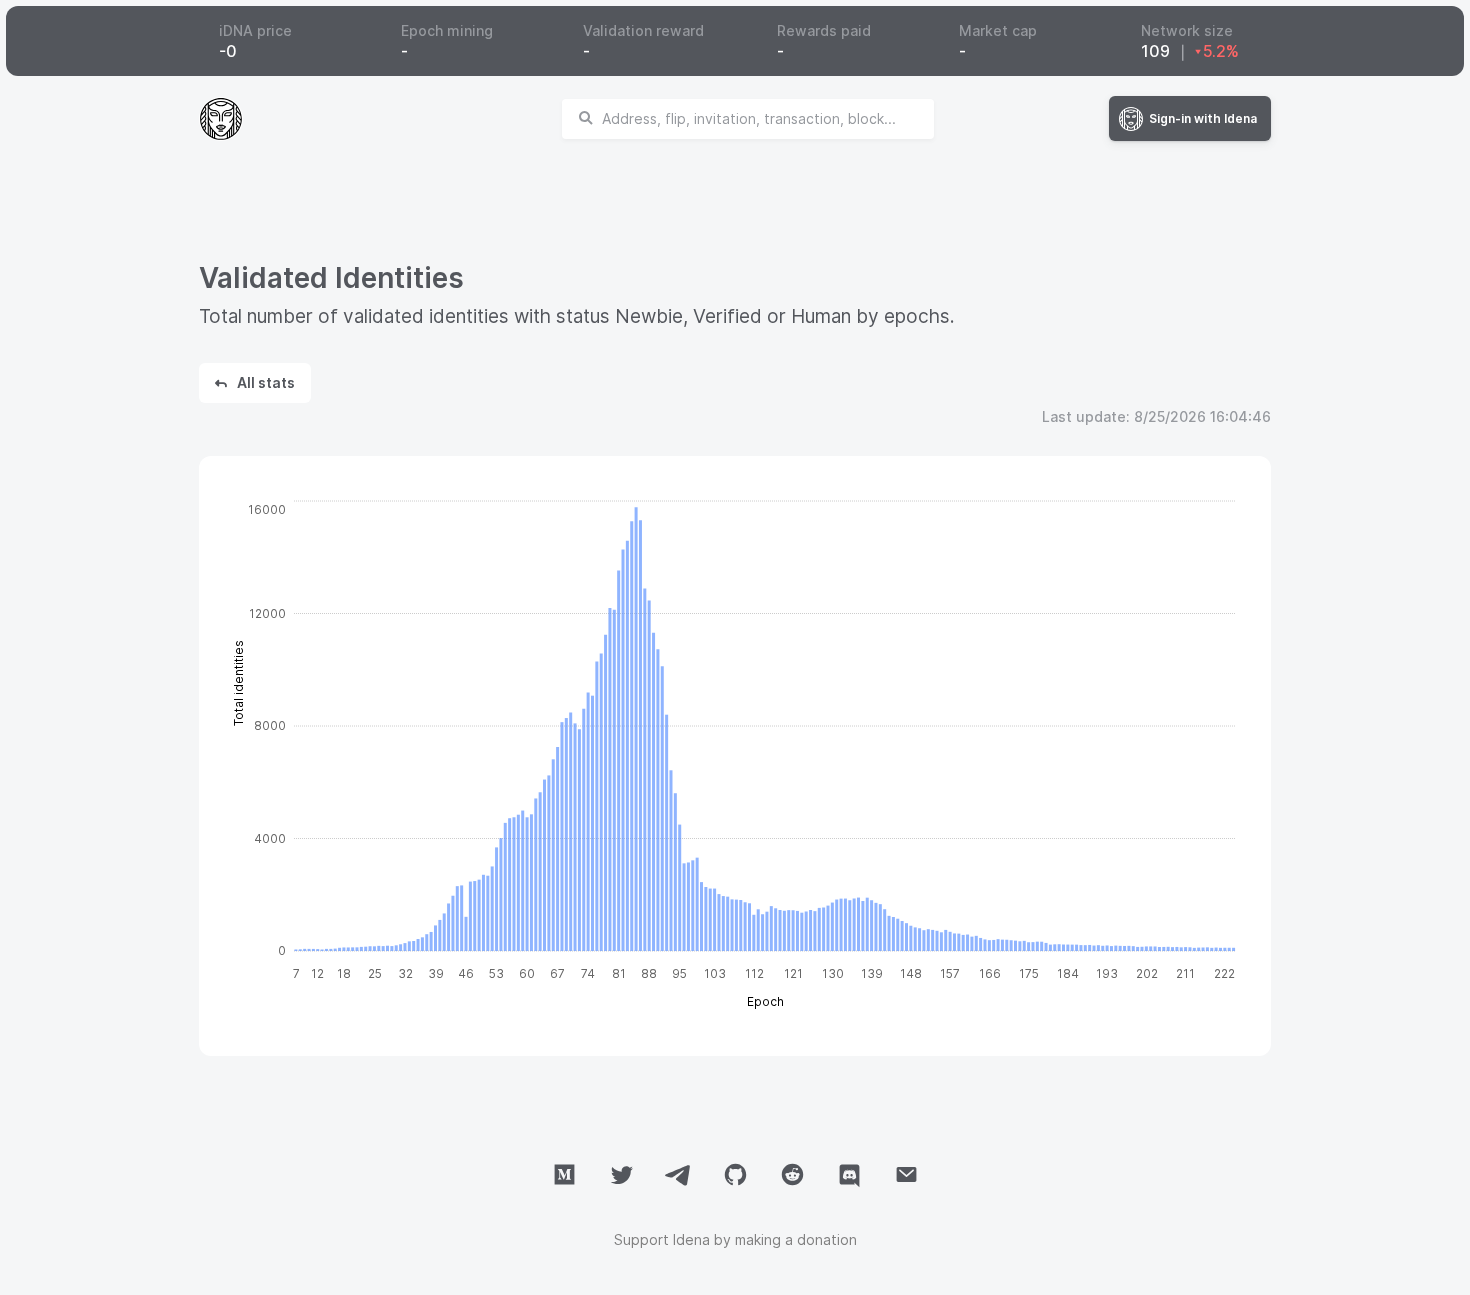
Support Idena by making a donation (735, 1239)
